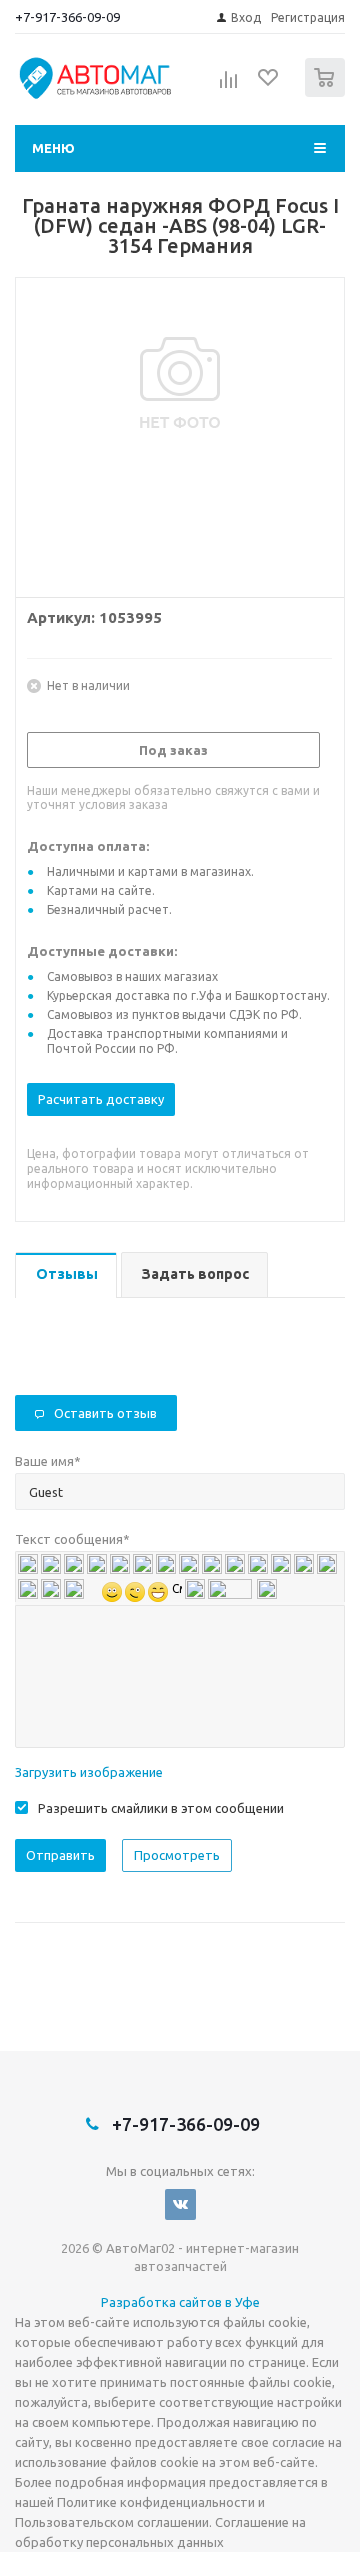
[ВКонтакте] (180, 2204)
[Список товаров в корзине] (327, 92)
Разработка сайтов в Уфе (180, 2302)
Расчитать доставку (101, 1099)
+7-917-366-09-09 (67, 17)
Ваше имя (48, 1461)
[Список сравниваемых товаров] (229, 86)
